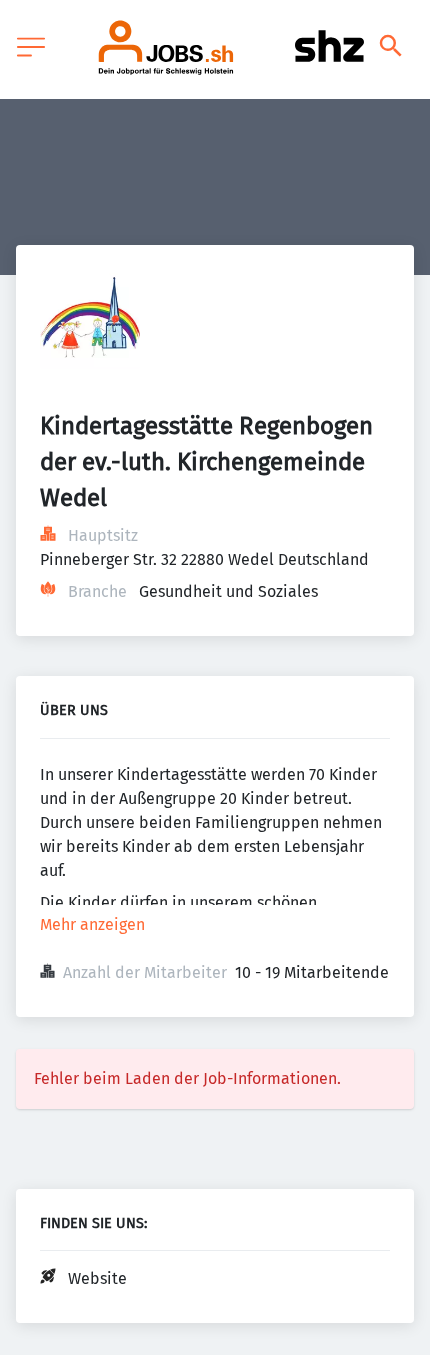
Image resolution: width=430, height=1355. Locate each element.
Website (97, 1278)
